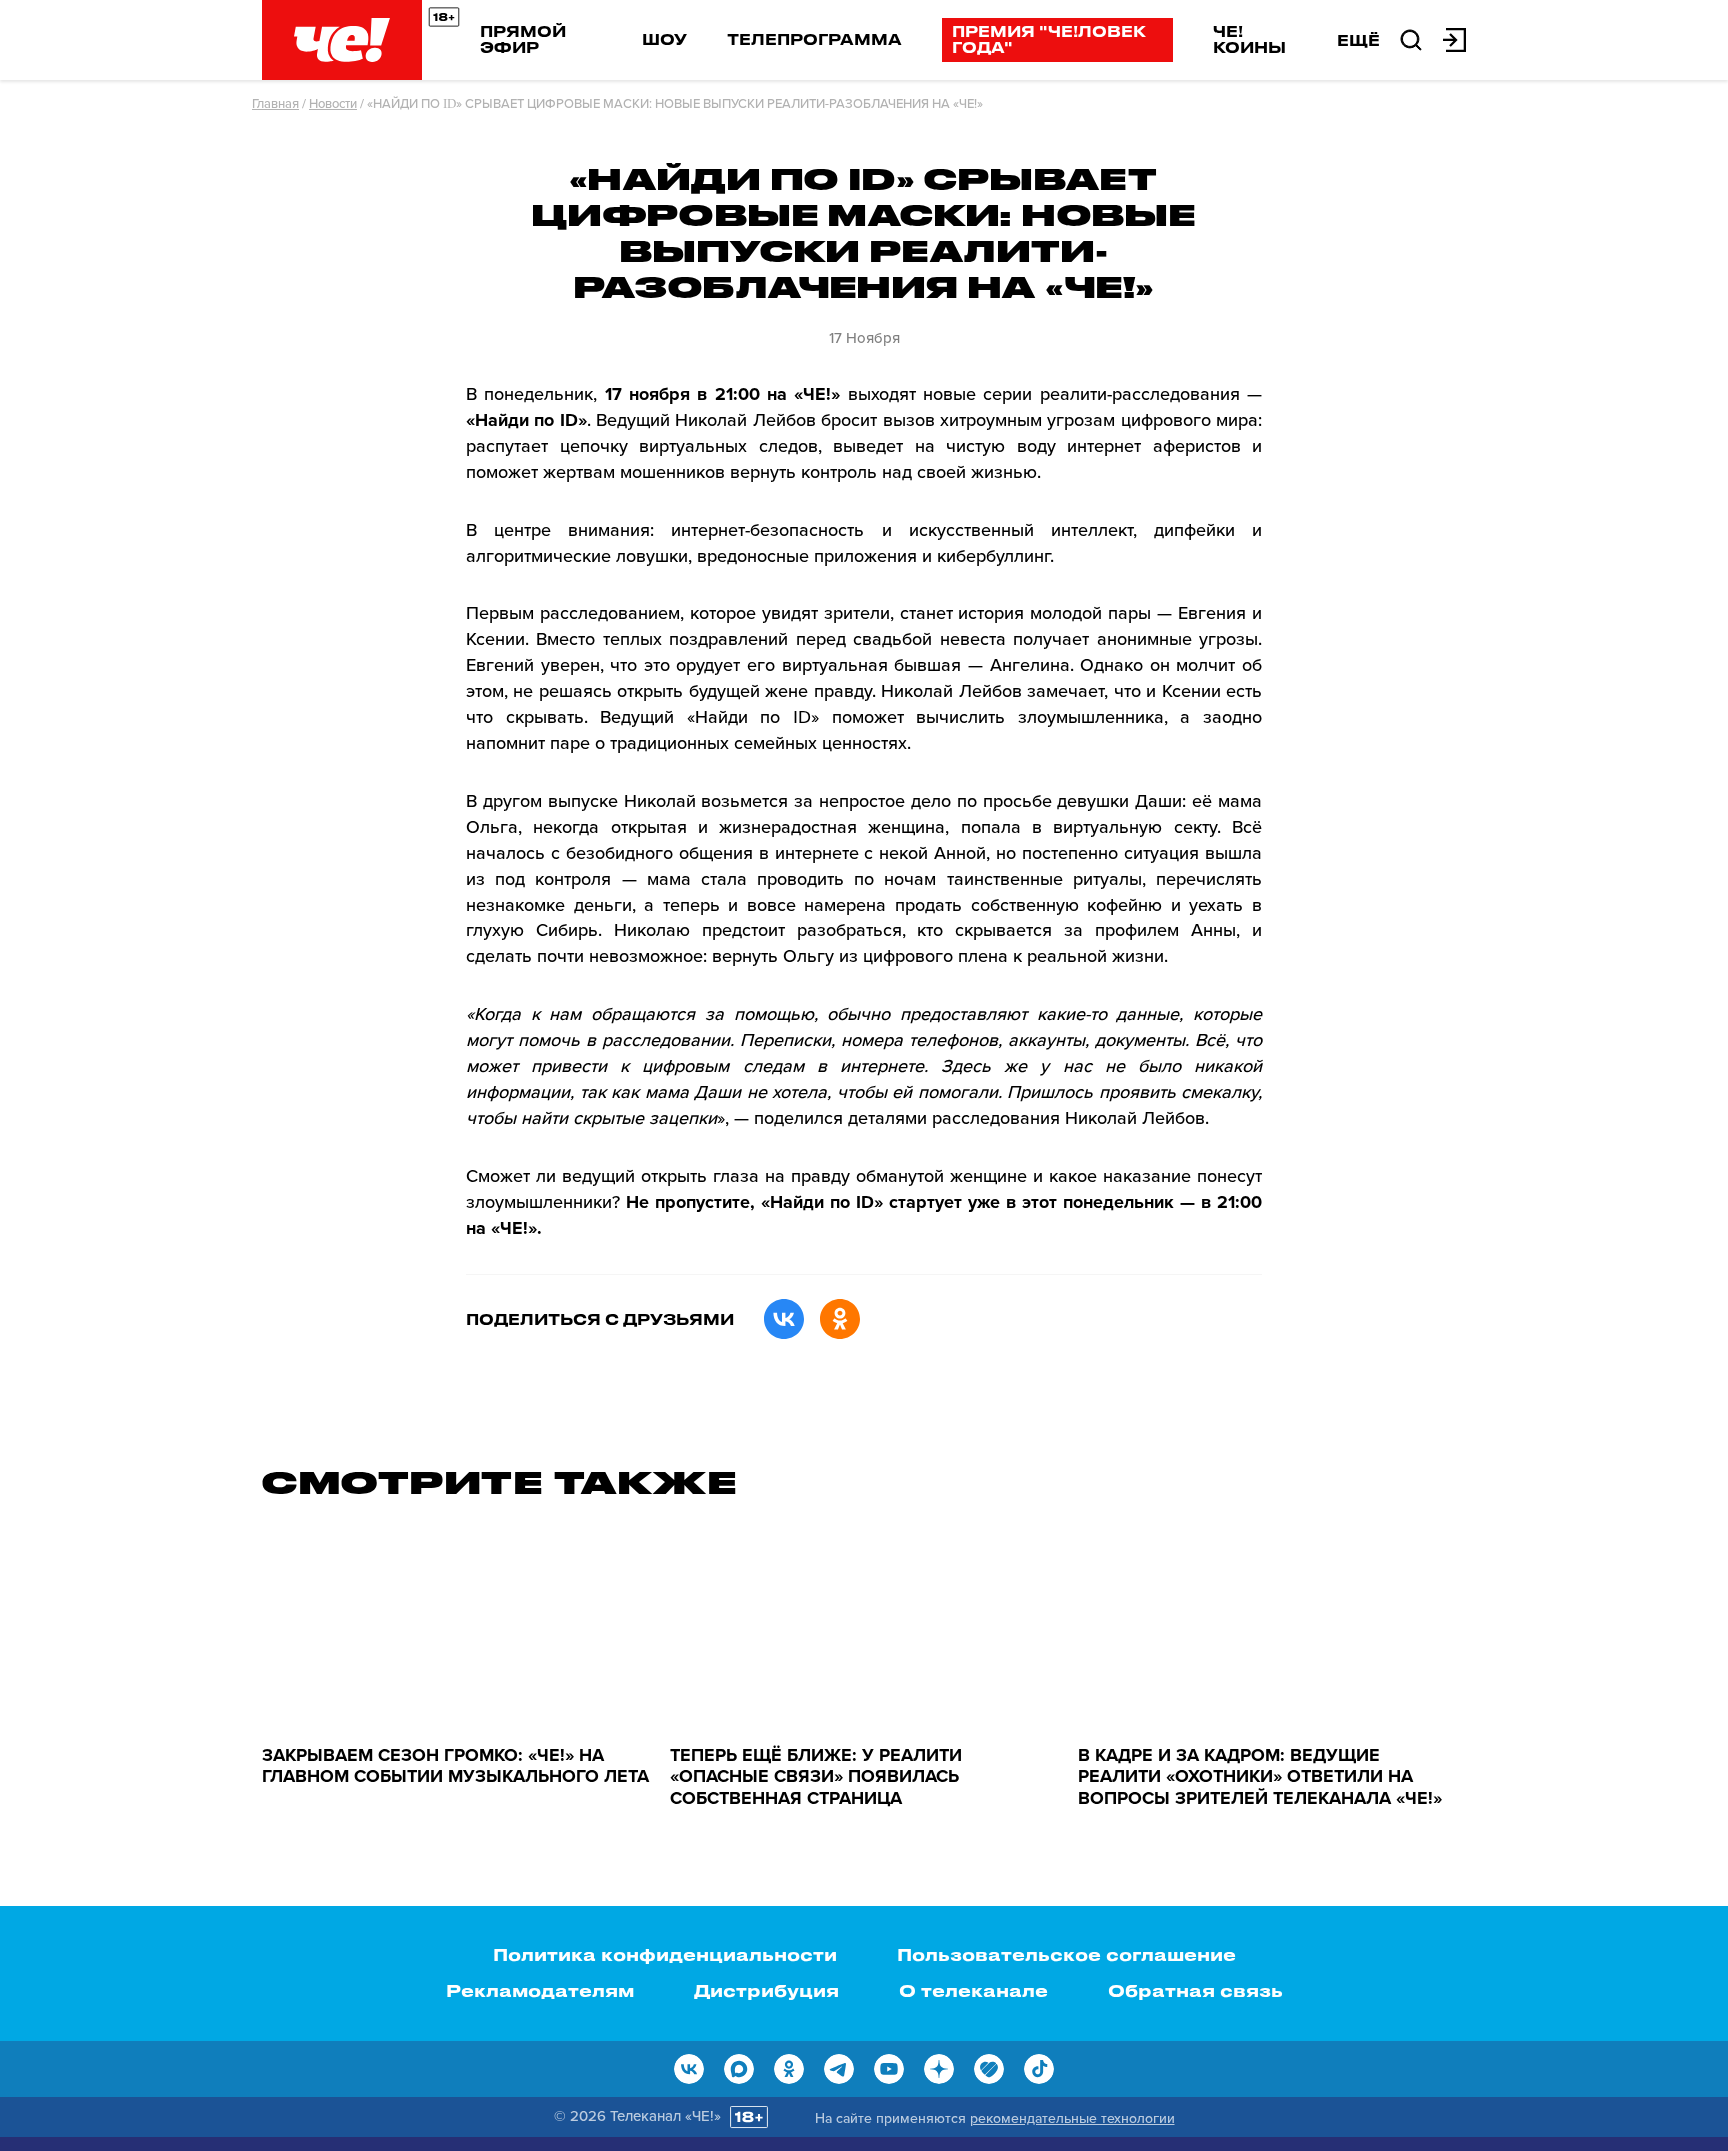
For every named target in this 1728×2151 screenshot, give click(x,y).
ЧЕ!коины (1249, 39)
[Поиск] (1411, 38)
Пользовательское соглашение (1066, 1954)
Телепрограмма (814, 39)
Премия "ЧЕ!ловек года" (1049, 39)
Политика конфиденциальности (665, 1954)
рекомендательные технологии (1072, 2118)
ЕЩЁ (1358, 40)
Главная (275, 104)
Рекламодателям (540, 1990)
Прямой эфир (523, 39)
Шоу (664, 39)
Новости (333, 104)
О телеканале (973, 1990)
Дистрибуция (766, 1990)
